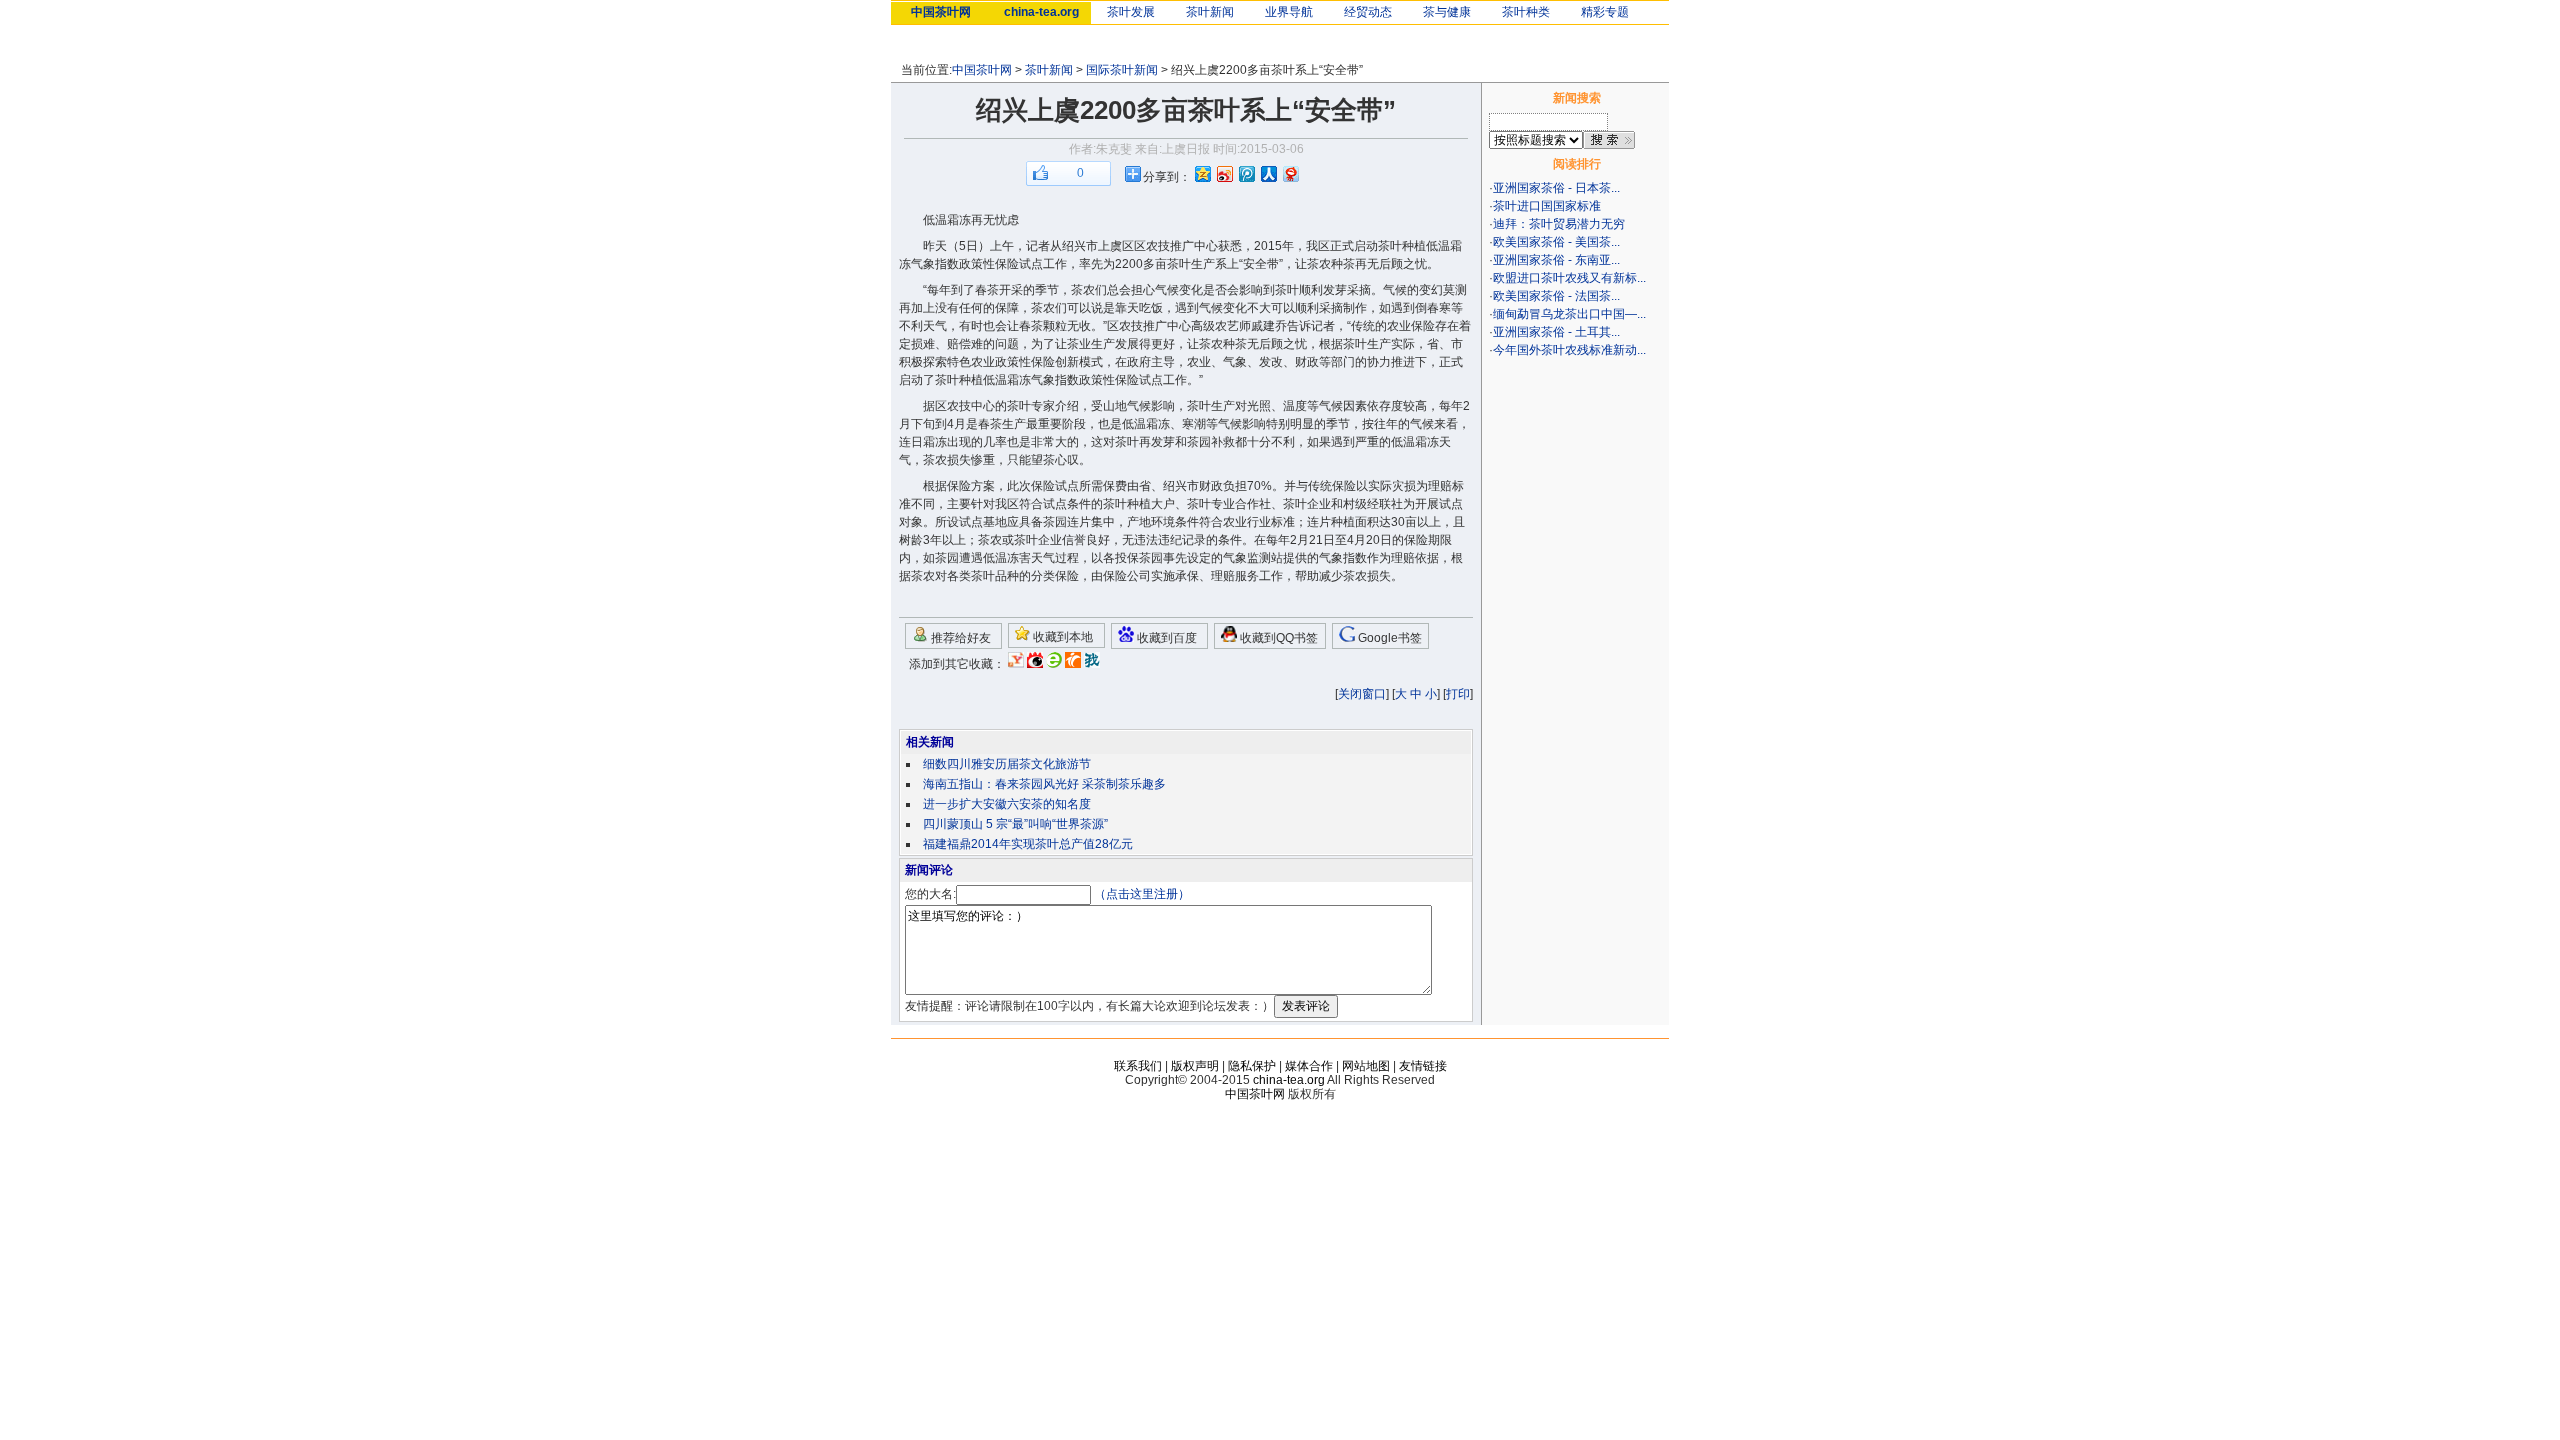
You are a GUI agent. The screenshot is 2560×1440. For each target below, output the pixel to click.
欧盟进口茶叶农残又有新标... (1569, 278)
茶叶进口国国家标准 (1547, 206)
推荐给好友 (959, 638)
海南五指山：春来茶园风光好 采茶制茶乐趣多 (1044, 784)
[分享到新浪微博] (1224, 173)
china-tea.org (1041, 12)
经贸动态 (1368, 12)
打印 (1458, 694)
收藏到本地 (1061, 637)
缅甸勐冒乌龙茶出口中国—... (1569, 314)
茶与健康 (1447, 12)
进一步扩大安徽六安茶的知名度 (1007, 804)
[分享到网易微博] (1290, 173)
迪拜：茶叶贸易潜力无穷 (1559, 224)
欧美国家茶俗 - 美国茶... (1556, 242)
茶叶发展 (1131, 12)
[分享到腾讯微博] (1246, 173)
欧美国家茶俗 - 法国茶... (1556, 296)
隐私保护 (1252, 1066)
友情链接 (1423, 1066)
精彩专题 (1605, 12)
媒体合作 (1309, 1066)
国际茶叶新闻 (1122, 70)
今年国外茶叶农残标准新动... (1569, 350)
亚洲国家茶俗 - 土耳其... (1556, 332)
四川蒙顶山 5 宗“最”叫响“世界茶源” (1015, 824)
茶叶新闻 (1210, 12)
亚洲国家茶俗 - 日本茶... (1556, 188)
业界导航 (1289, 12)
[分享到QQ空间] (1202, 173)
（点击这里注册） (1142, 894)
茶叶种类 (1526, 12)
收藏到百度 (1165, 638)
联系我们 (1138, 1066)
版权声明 (1195, 1066)
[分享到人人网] (1268, 173)
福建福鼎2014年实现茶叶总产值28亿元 (1028, 844)
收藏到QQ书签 (1277, 638)
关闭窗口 (1362, 694)
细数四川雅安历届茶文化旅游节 (1007, 764)
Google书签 (1388, 638)
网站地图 (1366, 1066)
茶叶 (1390, 246)
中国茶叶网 (941, 12)
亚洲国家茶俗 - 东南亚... (1556, 260)
